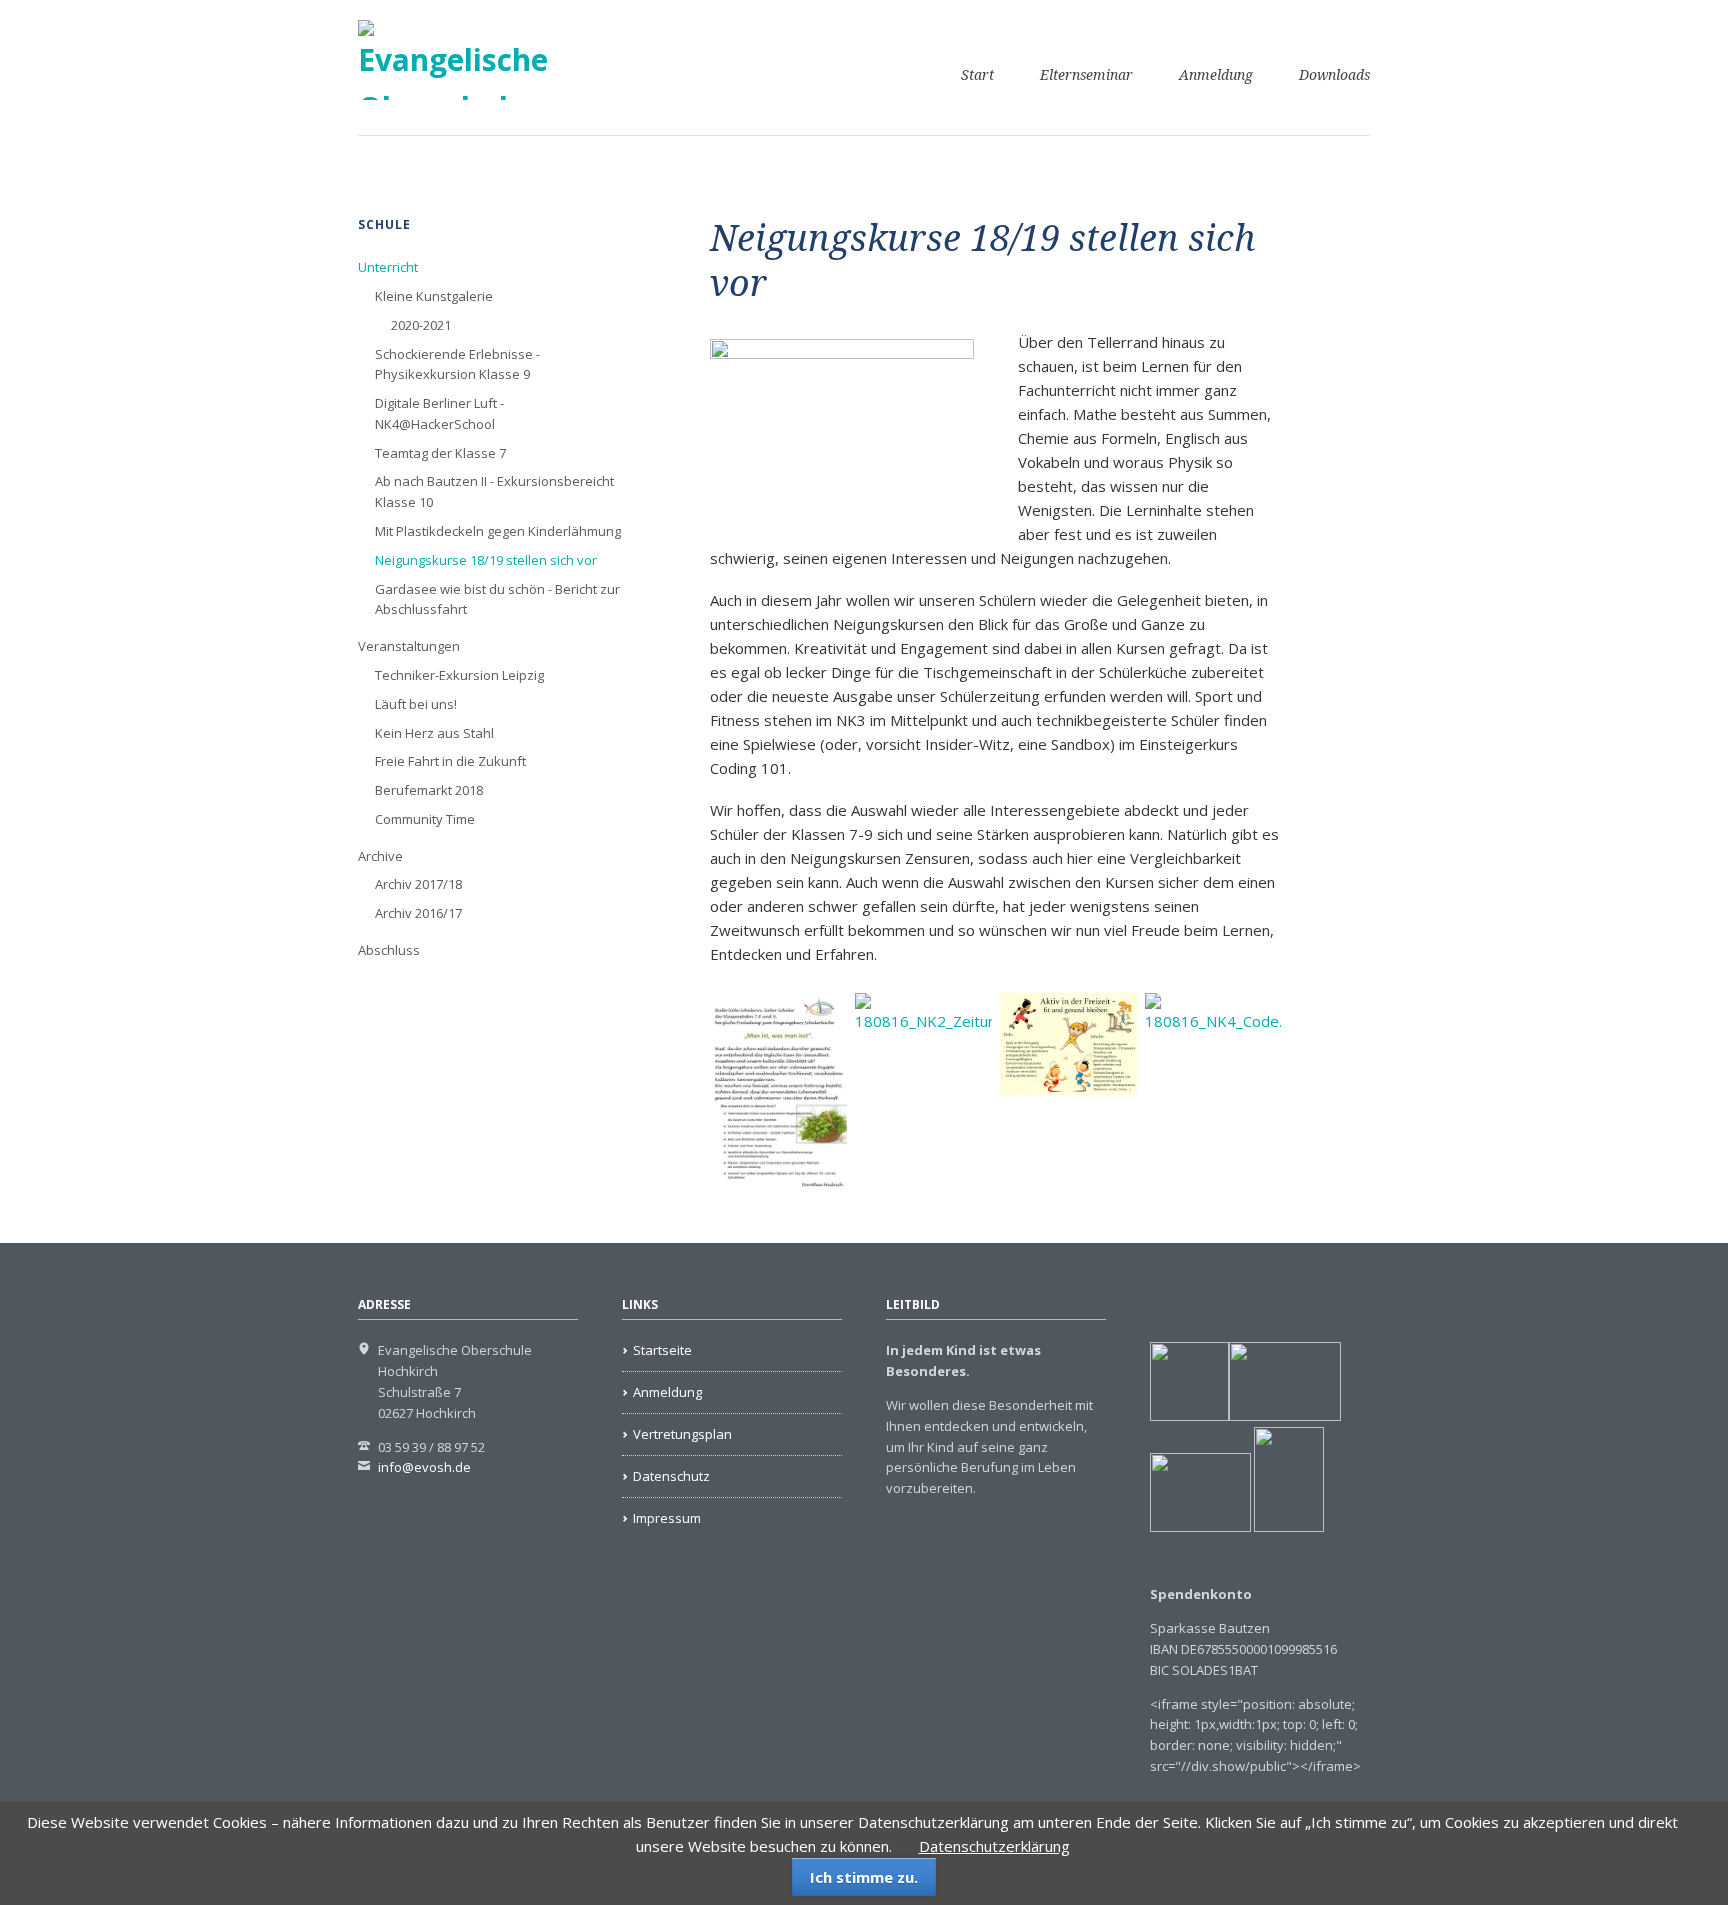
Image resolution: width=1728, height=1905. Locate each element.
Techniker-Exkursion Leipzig (459, 675)
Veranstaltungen (409, 646)
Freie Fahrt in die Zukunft (450, 761)
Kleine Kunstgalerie (434, 296)
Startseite (662, 1350)
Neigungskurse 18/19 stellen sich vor (486, 560)
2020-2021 (421, 325)
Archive (380, 856)
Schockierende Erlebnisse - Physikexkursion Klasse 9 (457, 364)
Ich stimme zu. (864, 1877)
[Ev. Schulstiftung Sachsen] (1237, 1527)
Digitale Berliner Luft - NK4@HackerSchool (439, 413)
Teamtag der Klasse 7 (440, 453)
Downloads (1334, 75)
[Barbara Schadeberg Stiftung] (1285, 1416)
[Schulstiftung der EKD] (1189, 1416)
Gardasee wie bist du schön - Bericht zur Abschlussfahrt (497, 599)
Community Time (425, 819)
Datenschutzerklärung (994, 1846)
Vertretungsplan (682, 1434)
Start (977, 75)
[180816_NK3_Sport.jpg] (1068, 1044)
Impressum (667, 1518)
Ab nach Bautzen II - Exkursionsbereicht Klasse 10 (494, 491)
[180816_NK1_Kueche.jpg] (778, 1095)
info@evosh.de (424, 1467)
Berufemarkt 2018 (429, 790)
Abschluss (389, 950)
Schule (384, 224)
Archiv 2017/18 (418, 884)
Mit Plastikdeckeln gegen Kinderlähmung (498, 531)
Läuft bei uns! (416, 704)
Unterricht (388, 267)
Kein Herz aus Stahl (434, 733)
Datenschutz (671, 1476)
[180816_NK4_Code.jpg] (1213, 1095)
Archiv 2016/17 (418, 913)
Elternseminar (1086, 75)
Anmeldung (1216, 75)
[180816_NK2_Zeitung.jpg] (923, 1095)
